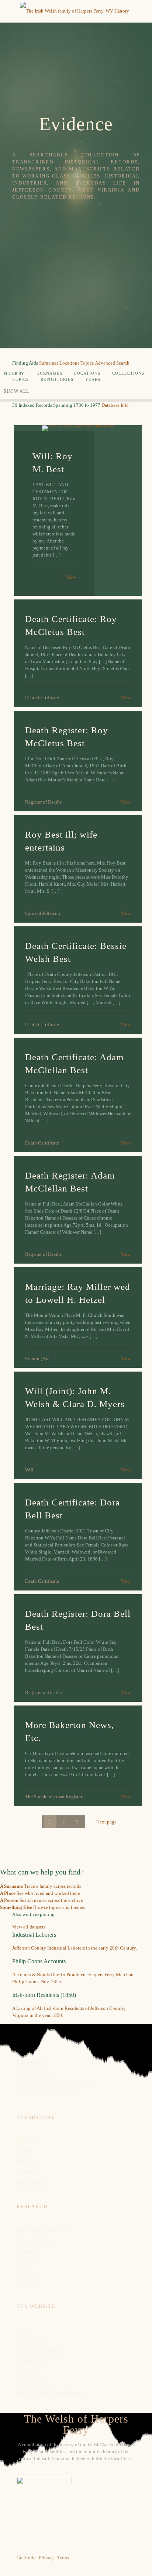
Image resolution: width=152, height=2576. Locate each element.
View (71, 577)
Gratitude (26, 2558)
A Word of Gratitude (40, 2351)
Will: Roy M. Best (53, 463)
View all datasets (29, 1927)
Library (25, 2262)
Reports (25, 2162)
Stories (24, 2151)
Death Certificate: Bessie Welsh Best (76, 952)
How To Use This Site (42, 2230)
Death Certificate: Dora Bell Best (72, 1509)
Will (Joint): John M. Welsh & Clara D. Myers (75, 1397)
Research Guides (36, 2241)
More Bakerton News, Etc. (70, 1731)
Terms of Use (32, 2383)
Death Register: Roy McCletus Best (67, 737)
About (24, 2330)
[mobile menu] (10, 11)
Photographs (31, 2183)
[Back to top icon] (137, 2561)
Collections (128, 373)
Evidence (27, 2251)
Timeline (27, 2172)
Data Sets (27, 2283)
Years (93, 379)
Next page (106, 1822)
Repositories (57, 379)
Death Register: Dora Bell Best (78, 1620)
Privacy (25, 2372)
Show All (16, 391)
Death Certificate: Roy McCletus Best (71, 625)
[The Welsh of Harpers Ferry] (75, 11)
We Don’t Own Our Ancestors (51, 2393)
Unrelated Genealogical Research (55, 2083)
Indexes (26, 2272)
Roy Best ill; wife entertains (61, 841)
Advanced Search (112, 363)
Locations (69, 363)
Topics (87, 363)
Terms (63, 2558)
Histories (27, 2141)
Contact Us (29, 2340)
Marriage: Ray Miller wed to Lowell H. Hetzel (78, 1293)
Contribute (29, 2362)
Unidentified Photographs (46, 2093)
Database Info (115, 405)
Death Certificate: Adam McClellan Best (74, 1064)
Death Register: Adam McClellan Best (70, 1182)
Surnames (49, 363)
